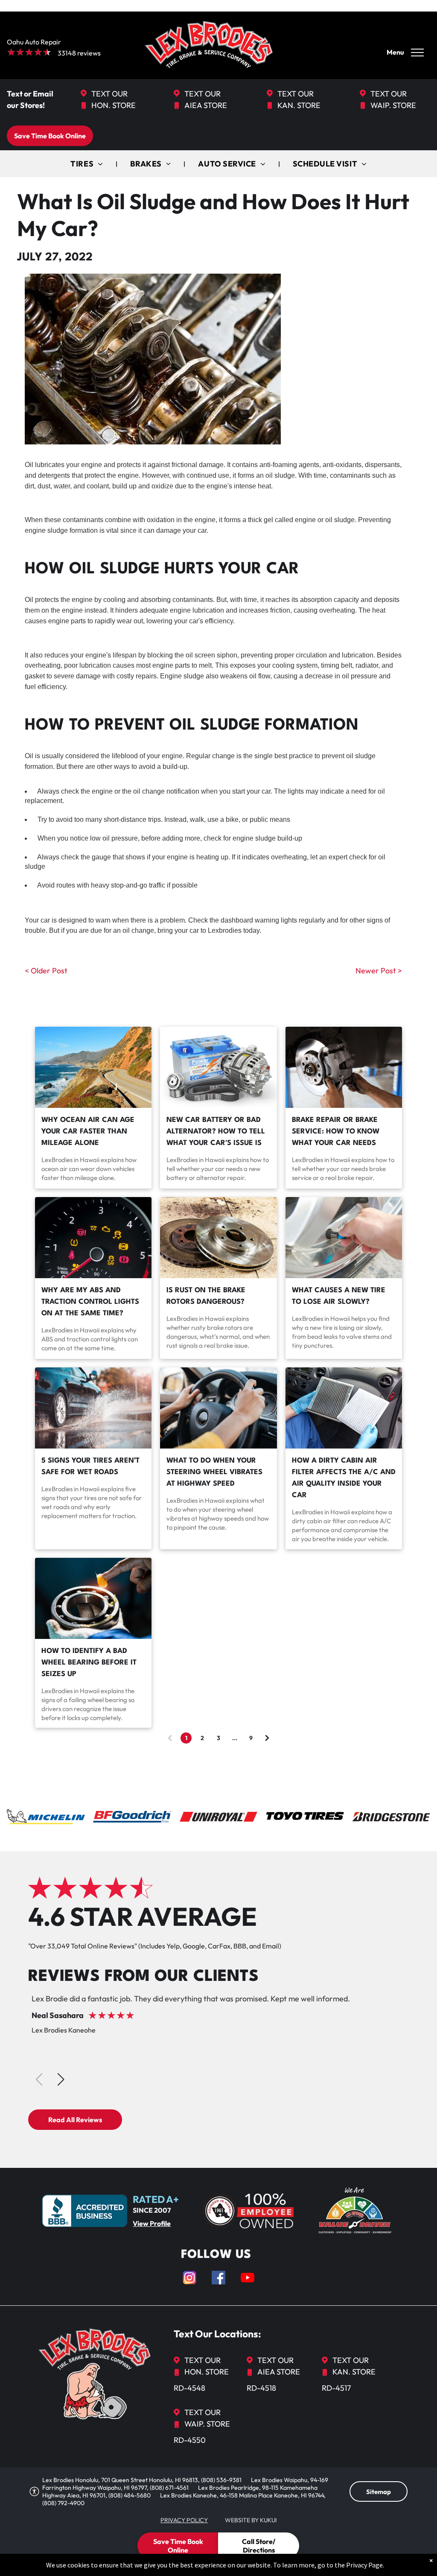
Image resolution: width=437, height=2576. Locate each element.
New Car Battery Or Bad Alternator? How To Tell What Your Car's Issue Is (216, 1132)
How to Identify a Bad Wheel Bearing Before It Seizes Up (89, 1663)
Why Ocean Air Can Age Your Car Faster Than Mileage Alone (88, 1132)
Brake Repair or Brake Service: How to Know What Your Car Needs (336, 1132)
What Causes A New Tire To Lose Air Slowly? (339, 1296)
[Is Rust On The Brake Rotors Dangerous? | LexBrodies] (218, 1238)
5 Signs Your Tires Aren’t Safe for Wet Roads (90, 1466)
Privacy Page (364, 2565)
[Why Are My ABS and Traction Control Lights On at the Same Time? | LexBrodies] (93, 1238)
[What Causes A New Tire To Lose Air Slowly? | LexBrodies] (344, 1238)
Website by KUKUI (251, 2520)
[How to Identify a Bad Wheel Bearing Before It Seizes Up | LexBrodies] (93, 1598)
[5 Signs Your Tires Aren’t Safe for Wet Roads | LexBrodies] (93, 1408)
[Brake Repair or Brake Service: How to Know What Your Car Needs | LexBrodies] (344, 1067)
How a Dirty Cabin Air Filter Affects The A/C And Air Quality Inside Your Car (344, 1478)
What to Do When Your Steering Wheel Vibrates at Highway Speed (214, 1472)
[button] (61, 2079)
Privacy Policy (184, 2520)
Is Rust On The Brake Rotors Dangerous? (206, 1296)
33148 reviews (79, 53)
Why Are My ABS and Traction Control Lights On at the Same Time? (90, 1302)
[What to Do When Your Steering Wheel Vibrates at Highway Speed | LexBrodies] (218, 1408)
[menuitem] (87, 164)
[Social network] (189, 2279)
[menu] (417, 53)
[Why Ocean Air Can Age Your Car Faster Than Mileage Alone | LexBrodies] (93, 1067)
